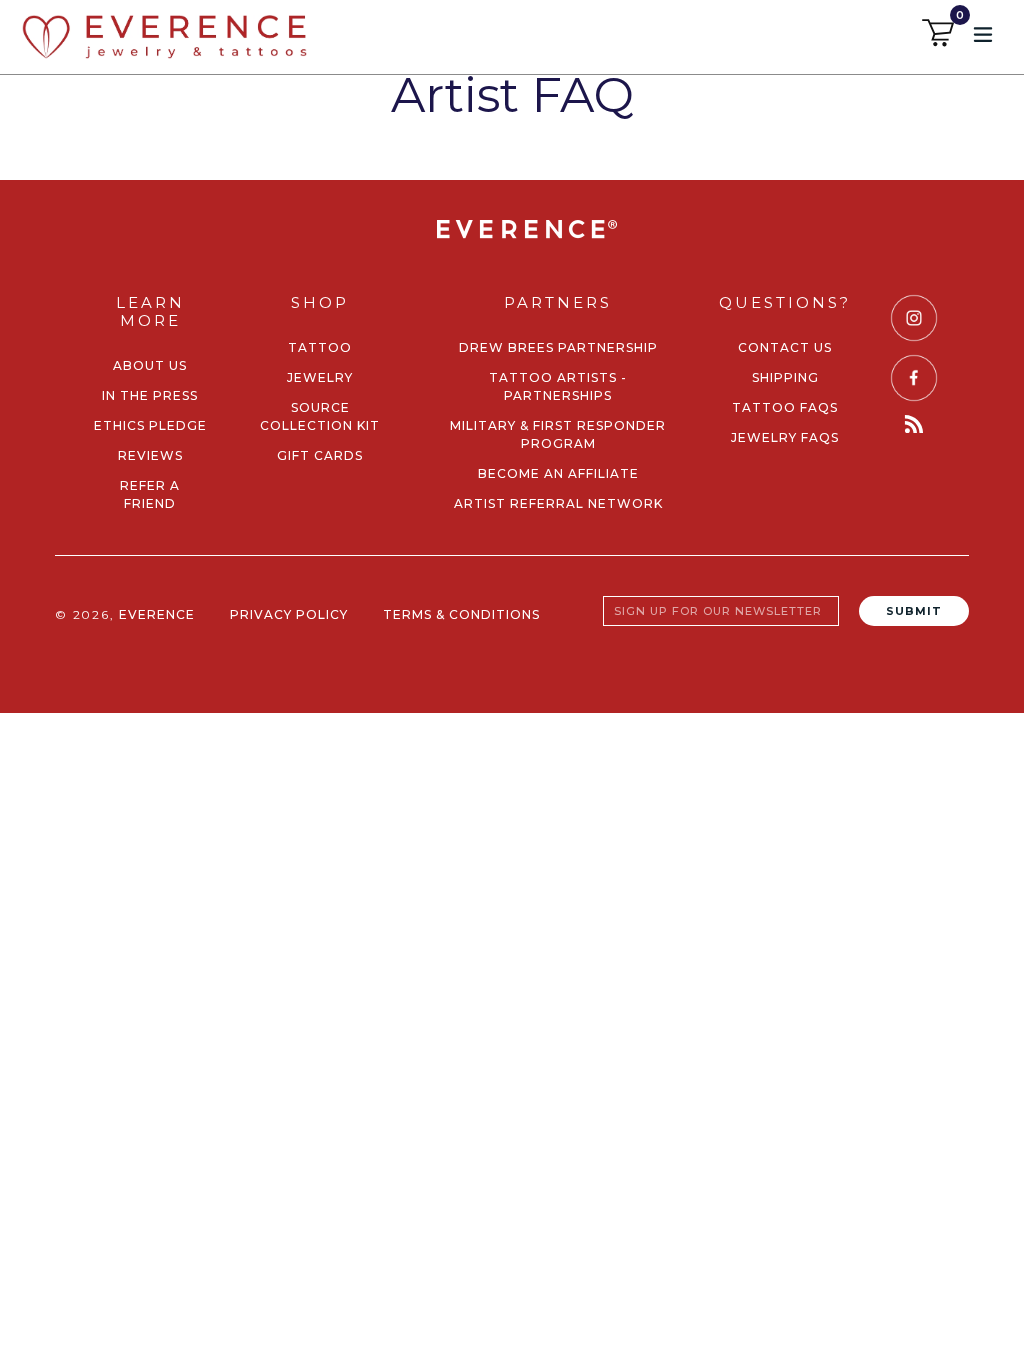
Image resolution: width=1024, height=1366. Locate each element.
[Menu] (984, 33)
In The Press (150, 395)
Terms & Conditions (461, 614)
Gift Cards (320, 455)
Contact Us (785, 347)
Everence (157, 614)
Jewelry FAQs (785, 437)
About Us (150, 365)
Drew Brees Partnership (558, 347)
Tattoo (320, 347)
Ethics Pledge (150, 425)
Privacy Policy (289, 614)
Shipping (785, 377)
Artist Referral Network (558, 503)
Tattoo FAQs (785, 407)
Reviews (150, 455)
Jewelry (320, 377)
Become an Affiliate (558, 473)
